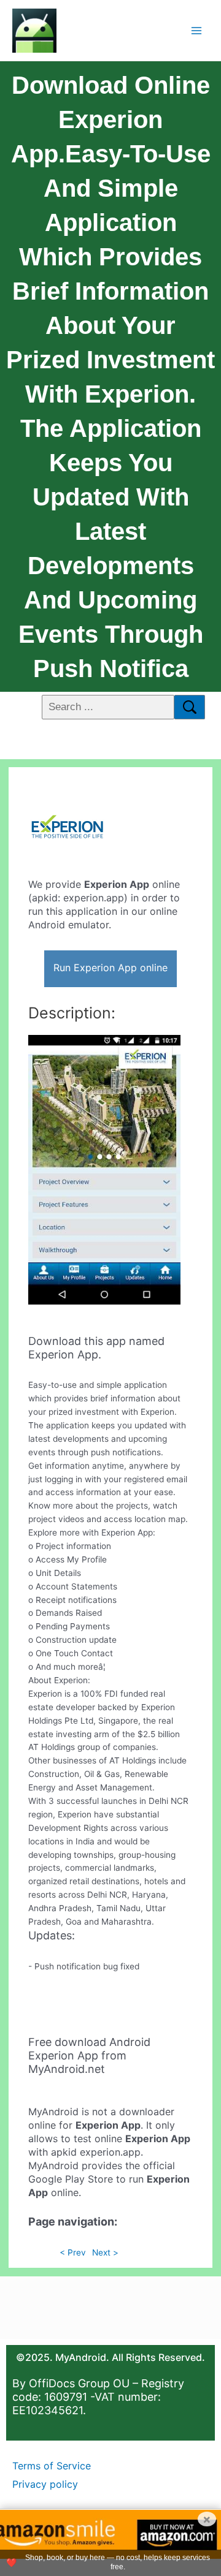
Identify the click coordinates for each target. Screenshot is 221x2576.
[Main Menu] (197, 30)
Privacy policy (45, 2484)
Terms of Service (52, 2466)
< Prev (73, 2252)
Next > (105, 2252)
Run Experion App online (110, 968)
